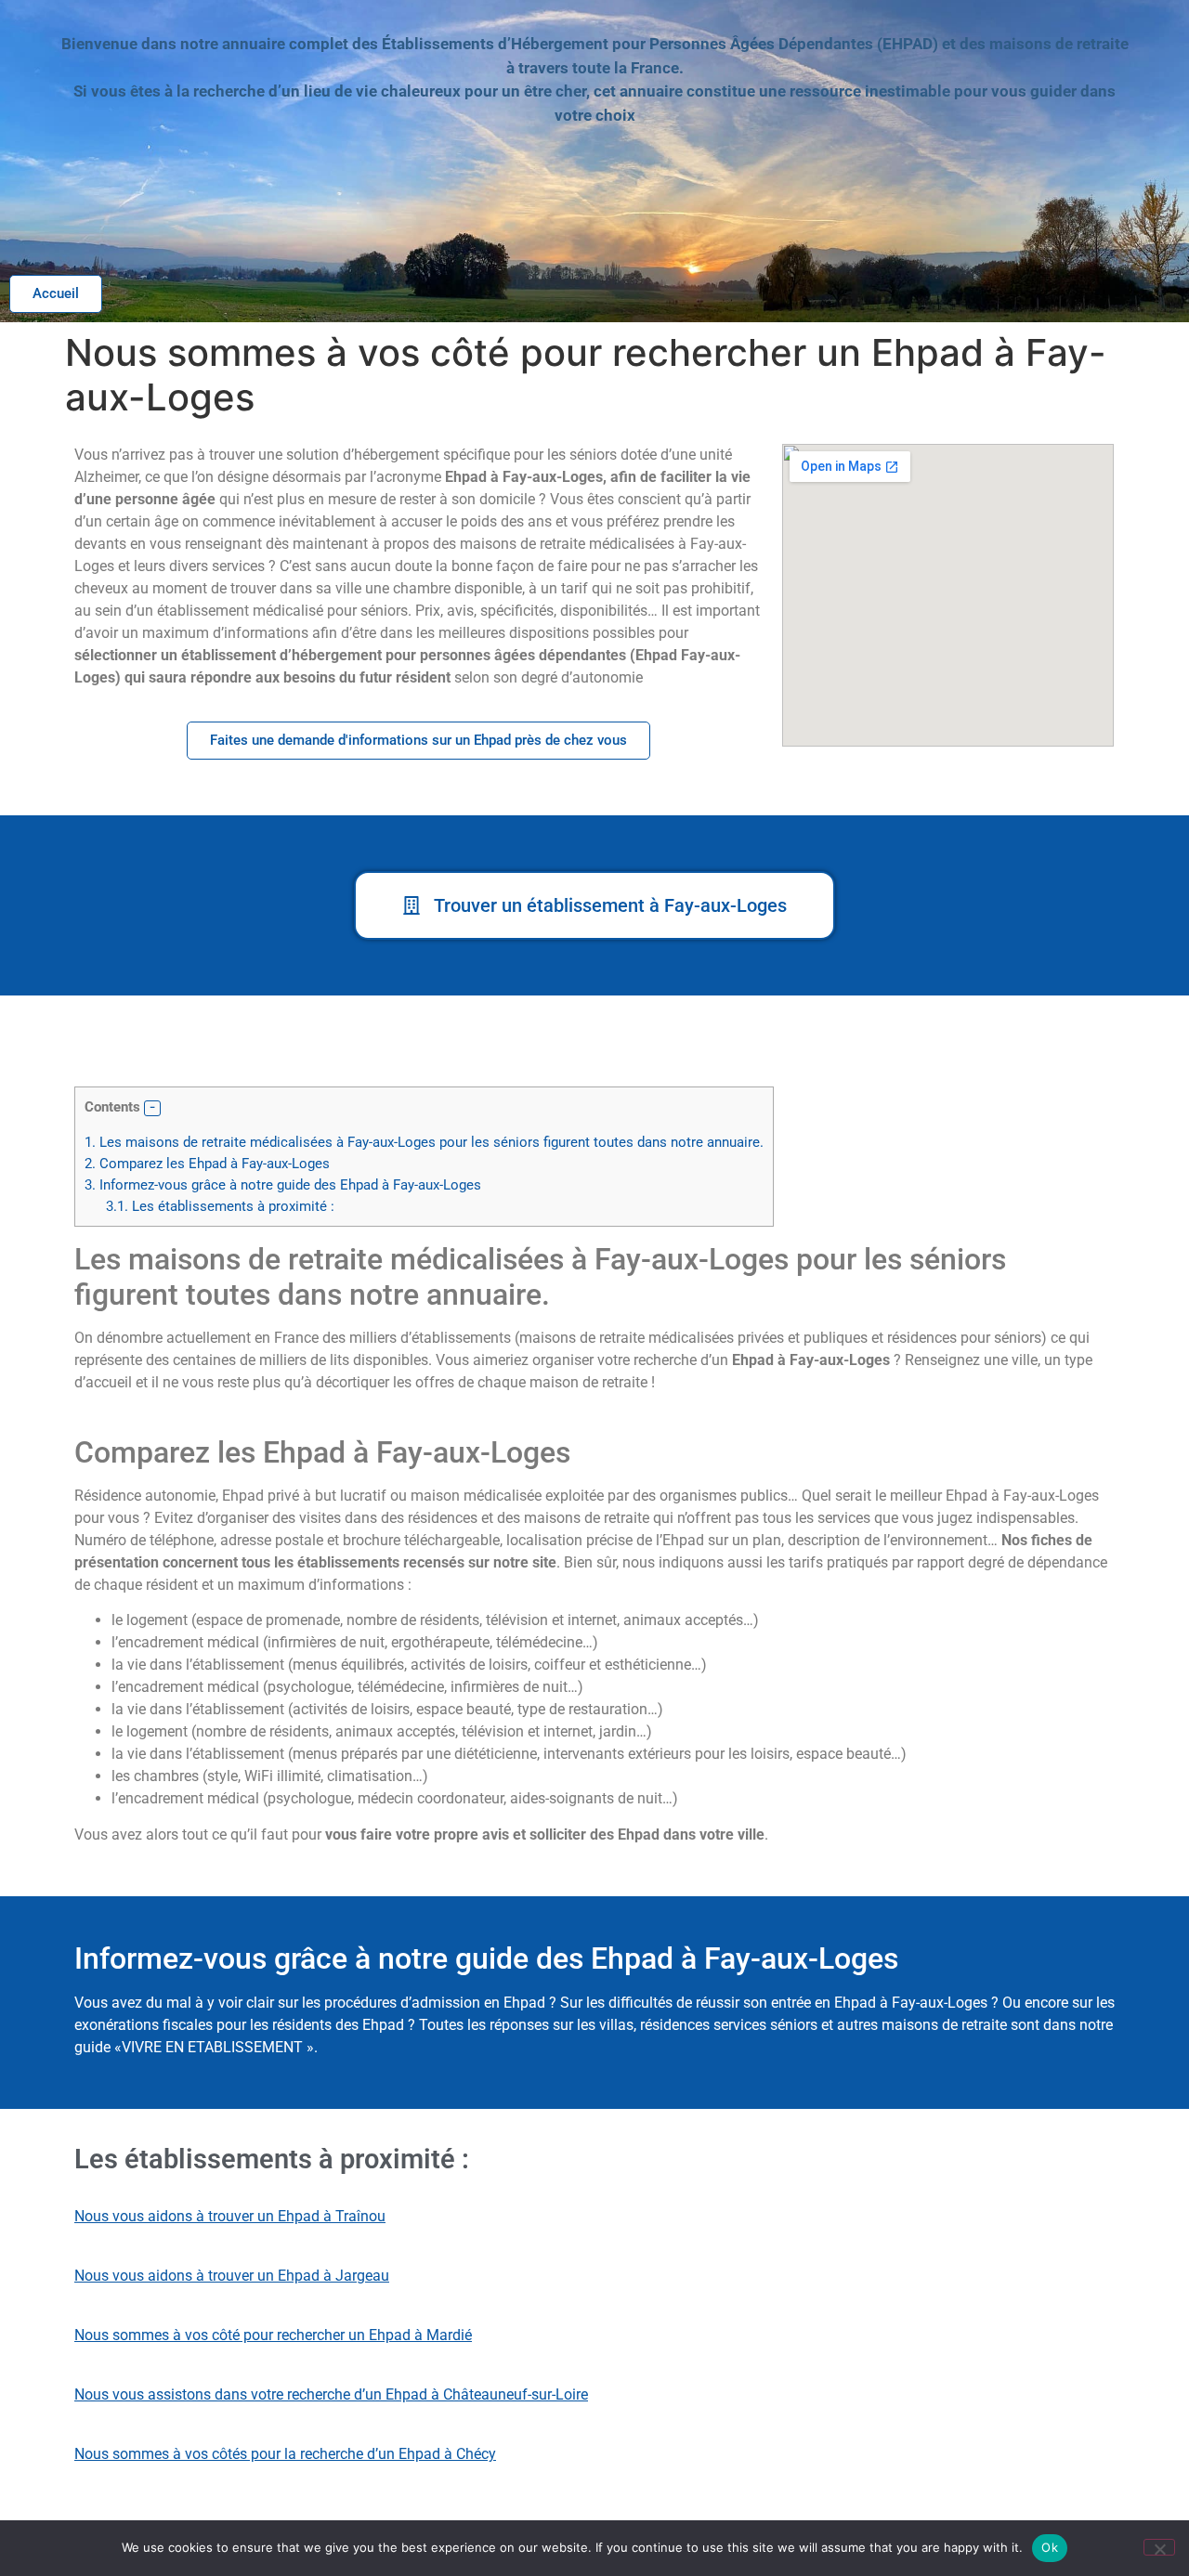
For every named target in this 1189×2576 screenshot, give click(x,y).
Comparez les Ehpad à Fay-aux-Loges (207, 1164)
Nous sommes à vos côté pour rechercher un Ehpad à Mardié (273, 2335)
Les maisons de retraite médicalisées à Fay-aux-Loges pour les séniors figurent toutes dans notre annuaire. (424, 1142)
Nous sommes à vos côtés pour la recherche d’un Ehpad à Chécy (285, 2454)
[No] (1159, 2547)
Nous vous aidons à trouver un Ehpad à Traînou (230, 2216)
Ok (1050, 2547)
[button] (152, 1109)
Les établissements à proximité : (220, 1206)
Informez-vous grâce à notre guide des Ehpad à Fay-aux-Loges (283, 1185)
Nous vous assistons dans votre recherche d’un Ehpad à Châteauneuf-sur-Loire (331, 2394)
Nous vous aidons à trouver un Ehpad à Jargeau (232, 2276)
